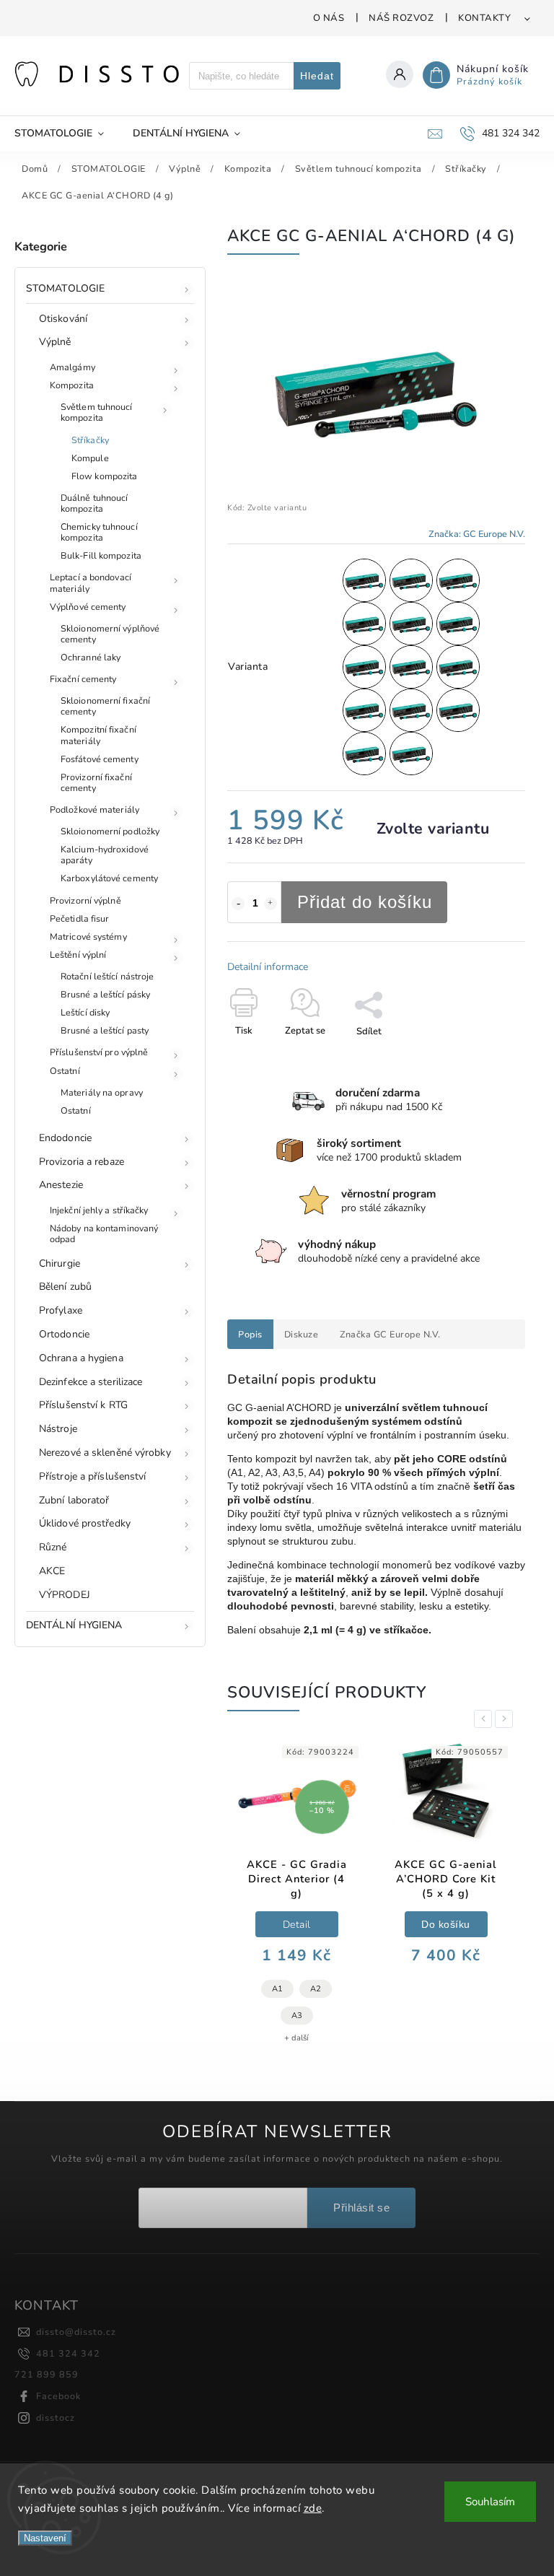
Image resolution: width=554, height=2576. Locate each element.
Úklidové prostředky (85, 1523)
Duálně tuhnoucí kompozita (94, 503)
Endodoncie (65, 1138)
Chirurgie (60, 1263)
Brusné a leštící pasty (105, 1030)
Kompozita (72, 385)
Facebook (58, 2396)
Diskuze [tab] (302, 1334)
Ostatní (65, 1071)
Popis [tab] (250, 1334)
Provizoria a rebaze (82, 1162)
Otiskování (63, 319)
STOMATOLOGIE (65, 288)
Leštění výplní (78, 955)
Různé (53, 1547)
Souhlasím (490, 2502)
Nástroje (58, 1429)
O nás (329, 18)
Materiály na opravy (102, 1092)
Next (506, 1719)
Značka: (477, 534)
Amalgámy (72, 367)
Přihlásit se (361, 2208)
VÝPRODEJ (65, 1595)
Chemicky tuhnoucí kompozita (99, 532)
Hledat (317, 76)
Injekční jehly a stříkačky (99, 1210)
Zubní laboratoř (74, 1500)
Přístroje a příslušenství (93, 1476)
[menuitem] (66, 134)
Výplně (55, 342)
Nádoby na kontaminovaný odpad (104, 1234)
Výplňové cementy (88, 607)
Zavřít (479, 1057)
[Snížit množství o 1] (238, 904)
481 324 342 (68, 2353)
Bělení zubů (65, 1287)
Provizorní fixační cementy (96, 782)
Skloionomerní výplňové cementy (110, 634)
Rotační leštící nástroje (107, 976)
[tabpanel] (296, 1898)
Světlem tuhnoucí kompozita (97, 412)
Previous (485, 1719)
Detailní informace (268, 967)
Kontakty (484, 18)
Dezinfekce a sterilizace (91, 1382)
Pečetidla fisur (80, 918)
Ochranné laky (91, 657)
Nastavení (45, 2538)
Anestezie (61, 1185)
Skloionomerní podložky (110, 831)
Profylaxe (61, 1310)
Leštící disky (85, 1012)
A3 (297, 2016)
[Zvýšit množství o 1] (271, 904)
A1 (277, 1989)
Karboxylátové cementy (109, 878)
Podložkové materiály (94, 809)
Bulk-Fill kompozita (101, 555)
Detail (297, 1925)
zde (313, 2508)
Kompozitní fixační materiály (98, 735)
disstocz (56, 2418)
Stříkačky (90, 440)
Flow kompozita (104, 476)
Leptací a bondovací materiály (91, 582)
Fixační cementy (83, 679)
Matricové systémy (88, 936)
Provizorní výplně (85, 900)
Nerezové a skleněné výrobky (105, 1453)
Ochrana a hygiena (81, 1358)
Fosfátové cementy (100, 759)
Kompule (90, 458)
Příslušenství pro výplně (99, 1052)
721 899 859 (47, 2374)
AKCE (52, 1571)
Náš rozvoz (401, 18)
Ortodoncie (64, 1334)
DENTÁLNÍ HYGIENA (74, 1625)
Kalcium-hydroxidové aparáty (105, 855)
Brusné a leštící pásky (105, 994)
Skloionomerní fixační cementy (105, 706)
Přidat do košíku (365, 902)
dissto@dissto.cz (76, 2332)
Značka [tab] (390, 1334)
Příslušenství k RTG (83, 1405)
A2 (316, 1989)
